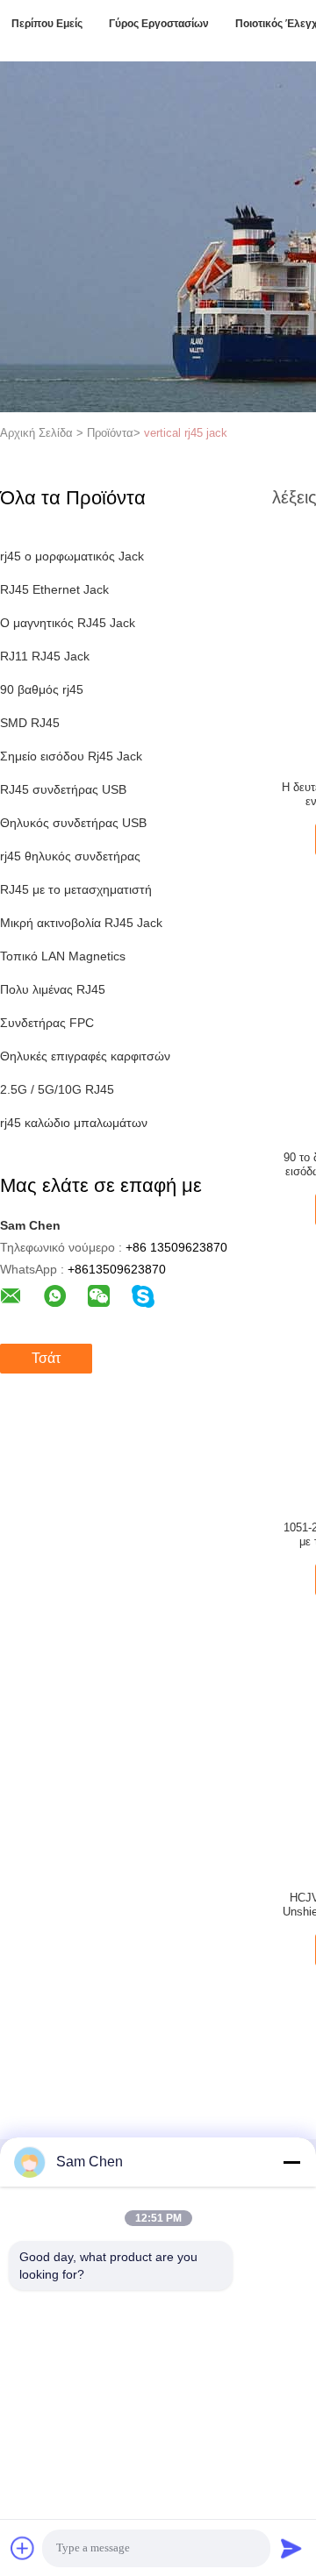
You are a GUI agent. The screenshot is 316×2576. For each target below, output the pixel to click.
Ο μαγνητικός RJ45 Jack (68, 623)
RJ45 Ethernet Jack (54, 589)
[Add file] (23, 2548)
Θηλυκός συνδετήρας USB (73, 823)
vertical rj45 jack (186, 433)
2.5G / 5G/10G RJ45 (57, 1089)
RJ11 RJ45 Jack (45, 656)
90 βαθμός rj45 (42, 689)
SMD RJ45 (30, 723)
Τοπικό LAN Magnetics (63, 956)
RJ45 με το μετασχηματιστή (76, 889)
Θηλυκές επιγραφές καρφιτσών (85, 1056)
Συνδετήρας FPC (47, 1023)
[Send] (291, 2548)
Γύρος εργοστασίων (159, 24)
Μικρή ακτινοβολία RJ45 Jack (81, 923)
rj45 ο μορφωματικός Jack (72, 556)
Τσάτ (46, 1358)
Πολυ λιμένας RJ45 (53, 989)
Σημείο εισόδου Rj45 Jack (71, 756)
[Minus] (291, 2162)
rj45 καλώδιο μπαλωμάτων (74, 1123)
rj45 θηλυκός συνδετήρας (70, 856)
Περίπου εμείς (47, 24)
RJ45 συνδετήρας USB (63, 789)
